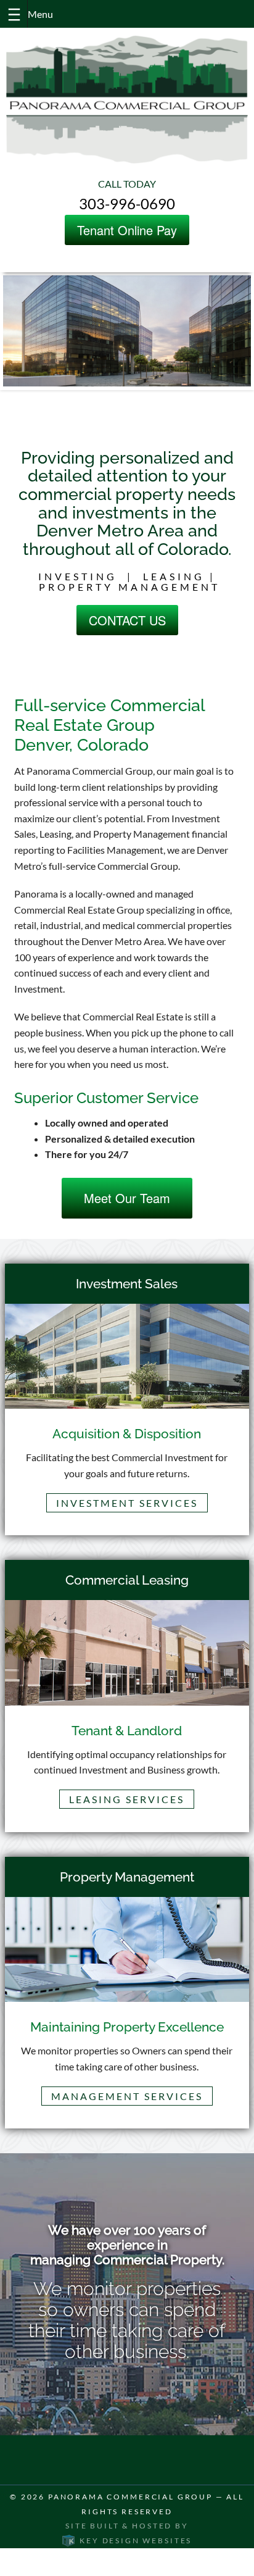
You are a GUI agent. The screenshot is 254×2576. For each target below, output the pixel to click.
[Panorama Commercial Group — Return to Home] (127, 99)
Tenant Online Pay (127, 230)
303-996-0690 (127, 203)
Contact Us (127, 620)
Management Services (127, 2096)
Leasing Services (127, 1799)
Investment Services (127, 1503)
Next (221, 342)
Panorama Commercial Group (130, 2497)
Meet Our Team (127, 1198)
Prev (33, 342)
